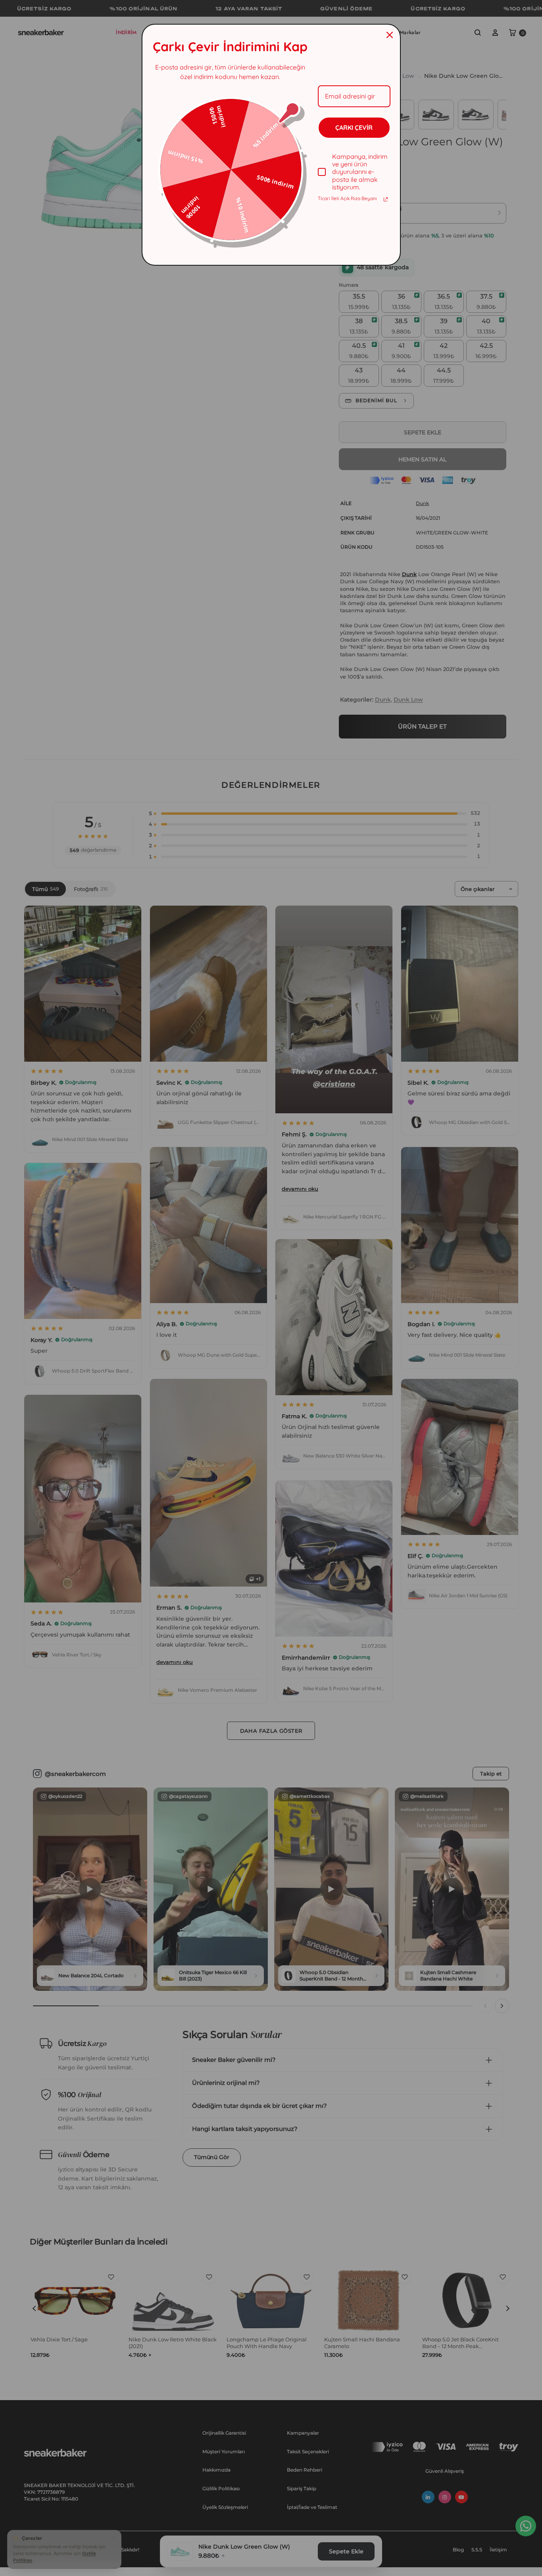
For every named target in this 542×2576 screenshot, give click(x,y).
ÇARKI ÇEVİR (354, 127)
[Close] (390, 35)
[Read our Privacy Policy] (386, 199)
